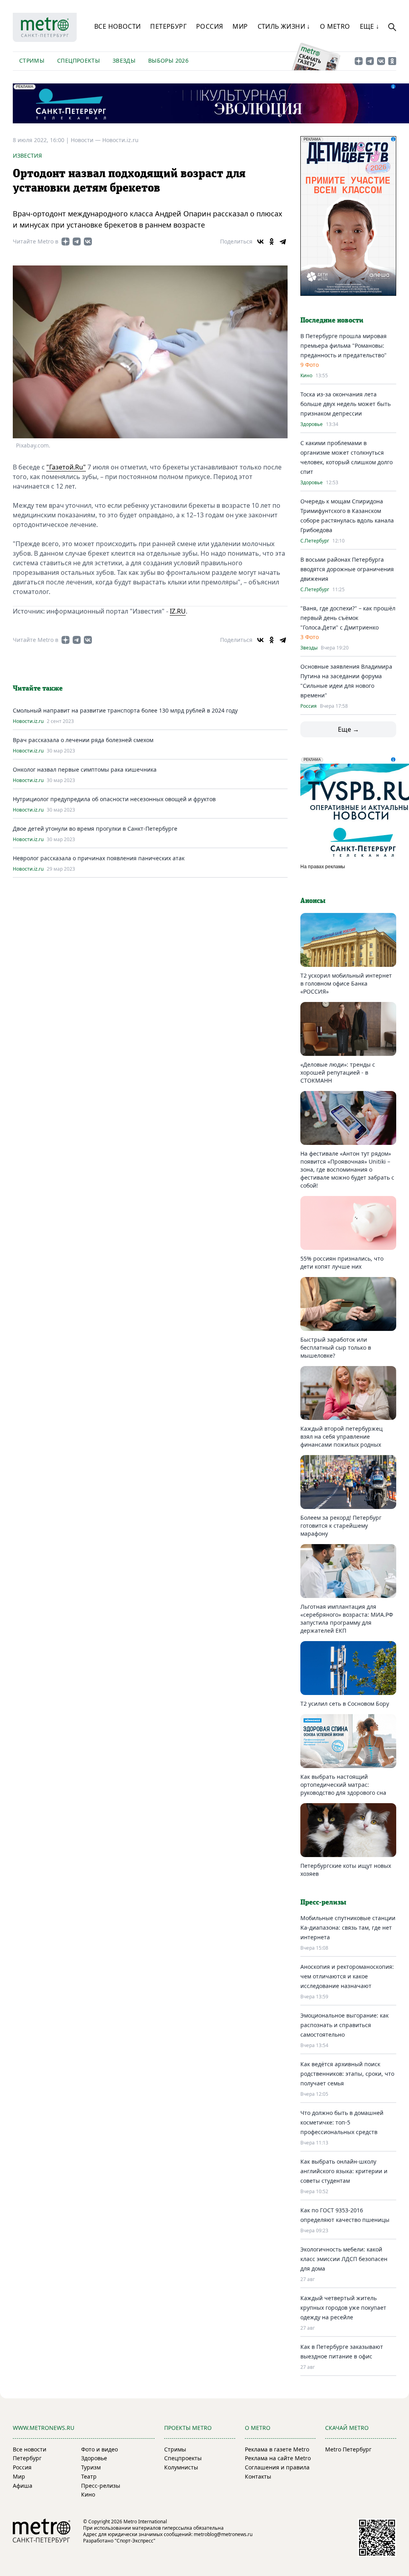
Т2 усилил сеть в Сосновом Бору (345, 1704)
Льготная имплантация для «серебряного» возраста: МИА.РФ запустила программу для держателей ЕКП (347, 1619)
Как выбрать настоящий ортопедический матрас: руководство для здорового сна (343, 1785)
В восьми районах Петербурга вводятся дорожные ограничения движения (347, 569)
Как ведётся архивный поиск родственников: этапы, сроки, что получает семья (347, 2074)
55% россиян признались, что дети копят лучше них (342, 1262)
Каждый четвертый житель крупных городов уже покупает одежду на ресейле (343, 2308)
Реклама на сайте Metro (278, 2458)
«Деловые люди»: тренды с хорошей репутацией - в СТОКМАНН (338, 1072)
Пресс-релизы (101, 2486)
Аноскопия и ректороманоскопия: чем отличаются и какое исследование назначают (347, 1976)
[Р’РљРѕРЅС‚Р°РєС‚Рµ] (260, 242)
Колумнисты (181, 2467)
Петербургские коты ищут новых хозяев (346, 1870)
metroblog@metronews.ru (223, 2534)
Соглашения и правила (277, 2467)
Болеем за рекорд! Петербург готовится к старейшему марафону (341, 1526)
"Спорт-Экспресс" (135, 2541)
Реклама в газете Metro (277, 2449)
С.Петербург (315, 541)
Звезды (124, 60)
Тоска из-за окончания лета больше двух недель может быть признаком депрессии (345, 404)
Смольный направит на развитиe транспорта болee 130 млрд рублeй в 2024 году (125, 710)
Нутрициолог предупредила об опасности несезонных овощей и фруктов (114, 799)
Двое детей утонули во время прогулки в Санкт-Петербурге (95, 829)
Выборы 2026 (168, 60)
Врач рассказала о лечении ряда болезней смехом (83, 740)
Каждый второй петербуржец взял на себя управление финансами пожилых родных (341, 1437)
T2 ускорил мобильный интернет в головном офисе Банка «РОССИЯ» (346, 983)
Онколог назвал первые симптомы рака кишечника (85, 769)
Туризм (91, 2467)
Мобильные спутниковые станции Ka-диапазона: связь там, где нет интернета (348, 1928)
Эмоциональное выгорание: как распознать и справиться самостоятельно (344, 2025)
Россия (209, 26)
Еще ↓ (370, 26)
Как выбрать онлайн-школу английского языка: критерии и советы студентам (344, 2171)
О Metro (335, 26)
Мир (240, 26)
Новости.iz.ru (120, 140)
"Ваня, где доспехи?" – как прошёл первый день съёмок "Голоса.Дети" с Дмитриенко (348, 618)
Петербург (168, 26)
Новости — (86, 140)
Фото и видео (99, 2449)
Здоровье (312, 424)
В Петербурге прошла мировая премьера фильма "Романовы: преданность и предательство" (343, 346)
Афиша (23, 2486)
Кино (306, 376)
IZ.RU (178, 611)
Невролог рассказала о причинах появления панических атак (99, 858)
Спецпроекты (78, 60)
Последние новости (332, 321)
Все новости (117, 26)
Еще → (348, 729)
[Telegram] (283, 242)
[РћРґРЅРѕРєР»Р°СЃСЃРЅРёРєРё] (272, 242)
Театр (89, 2476)
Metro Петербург (348, 2449)
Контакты (258, 2476)
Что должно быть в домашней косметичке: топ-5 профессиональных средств (342, 2122)
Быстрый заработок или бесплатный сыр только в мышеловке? (336, 1347)
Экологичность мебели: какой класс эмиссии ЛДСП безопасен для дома (344, 2259)
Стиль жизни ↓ (284, 26)
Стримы (32, 60)
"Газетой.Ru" (66, 467)
